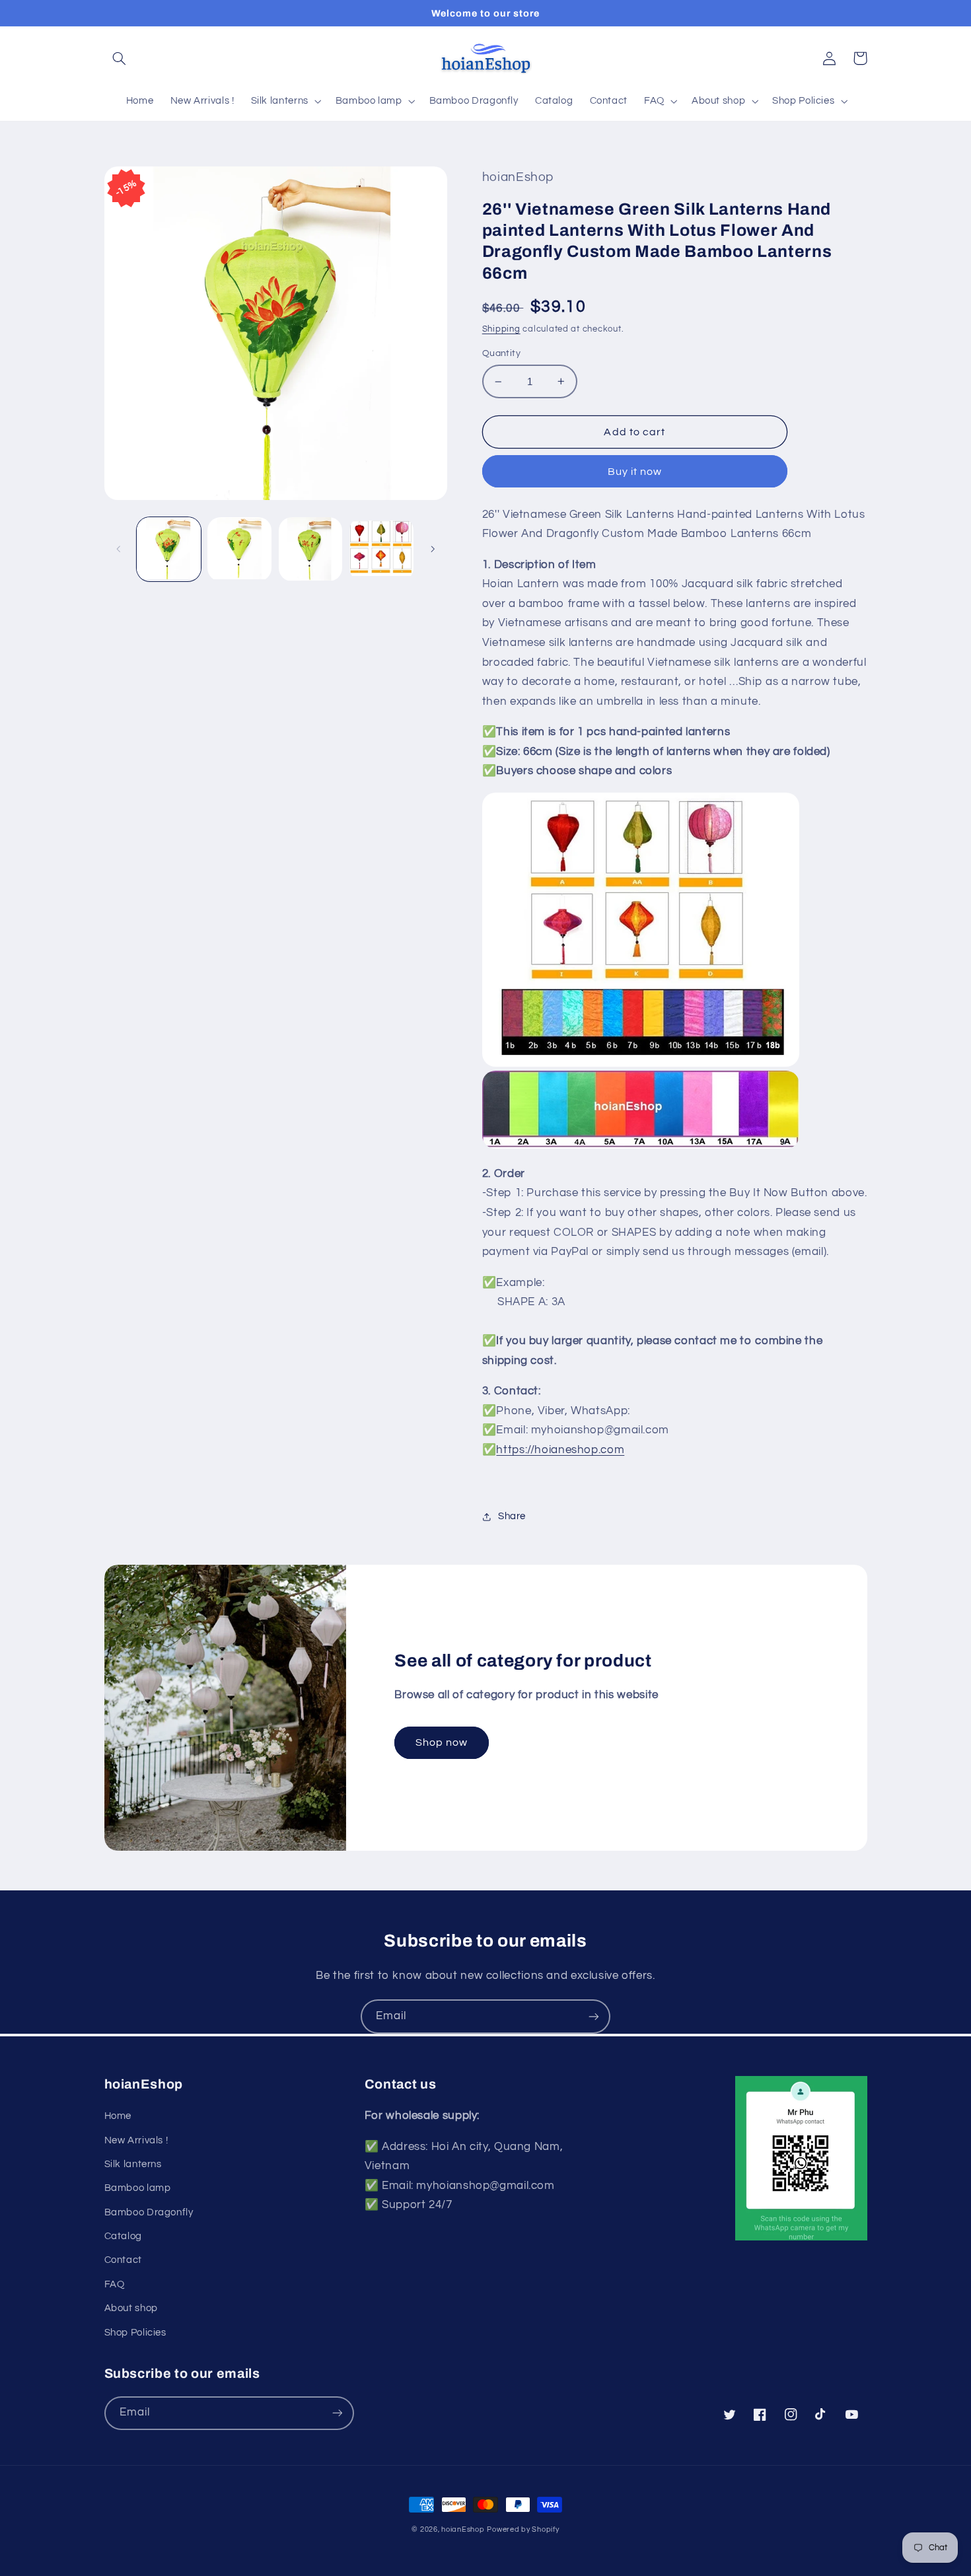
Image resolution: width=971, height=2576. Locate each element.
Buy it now (635, 472)
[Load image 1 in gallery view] (169, 549)
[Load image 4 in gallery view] (381, 549)
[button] (120, 58)
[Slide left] (119, 550)
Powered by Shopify (523, 2529)
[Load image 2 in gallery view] (239, 549)
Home (118, 2116)
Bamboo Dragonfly (149, 2212)
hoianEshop (463, 2529)
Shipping (501, 329)
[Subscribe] (594, 2016)
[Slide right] (433, 550)
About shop (131, 2308)
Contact (123, 2260)
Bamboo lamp (138, 2188)
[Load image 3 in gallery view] (311, 549)
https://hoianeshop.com (560, 1450)
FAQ (115, 2284)
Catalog (123, 2236)
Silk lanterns (133, 2164)
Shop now (442, 1742)
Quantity (501, 353)
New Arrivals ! (136, 2140)
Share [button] (512, 1516)
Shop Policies (135, 2333)
